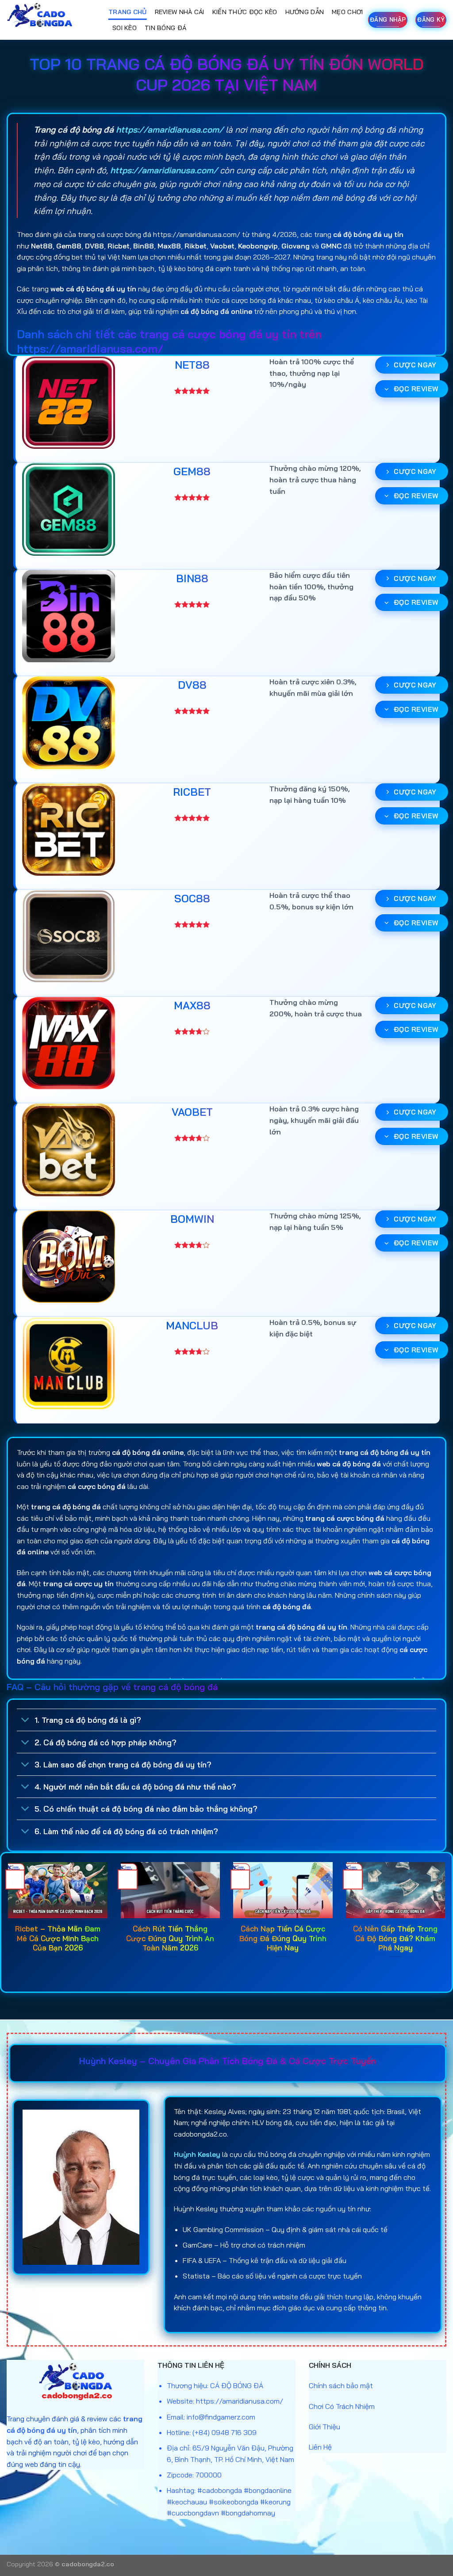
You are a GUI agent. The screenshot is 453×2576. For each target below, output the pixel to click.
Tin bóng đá (165, 28)
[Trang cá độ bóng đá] (51, 20)
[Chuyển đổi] (25, 1721)
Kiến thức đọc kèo (245, 12)
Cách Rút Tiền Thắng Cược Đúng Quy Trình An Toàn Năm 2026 (170, 1938)
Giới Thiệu (324, 2427)
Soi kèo (125, 28)
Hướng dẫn (305, 12)
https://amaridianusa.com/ (170, 130)
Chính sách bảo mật (341, 2385)
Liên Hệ (320, 2447)
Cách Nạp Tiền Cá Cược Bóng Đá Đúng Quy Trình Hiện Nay (283, 1938)
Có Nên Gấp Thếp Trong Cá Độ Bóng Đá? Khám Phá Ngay (395, 1938)
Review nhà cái (180, 12)
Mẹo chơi (347, 12)
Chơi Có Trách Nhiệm (342, 2406)
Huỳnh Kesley (197, 2154)
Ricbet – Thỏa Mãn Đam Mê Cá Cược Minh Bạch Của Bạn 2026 (58, 1938)
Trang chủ (128, 12)
